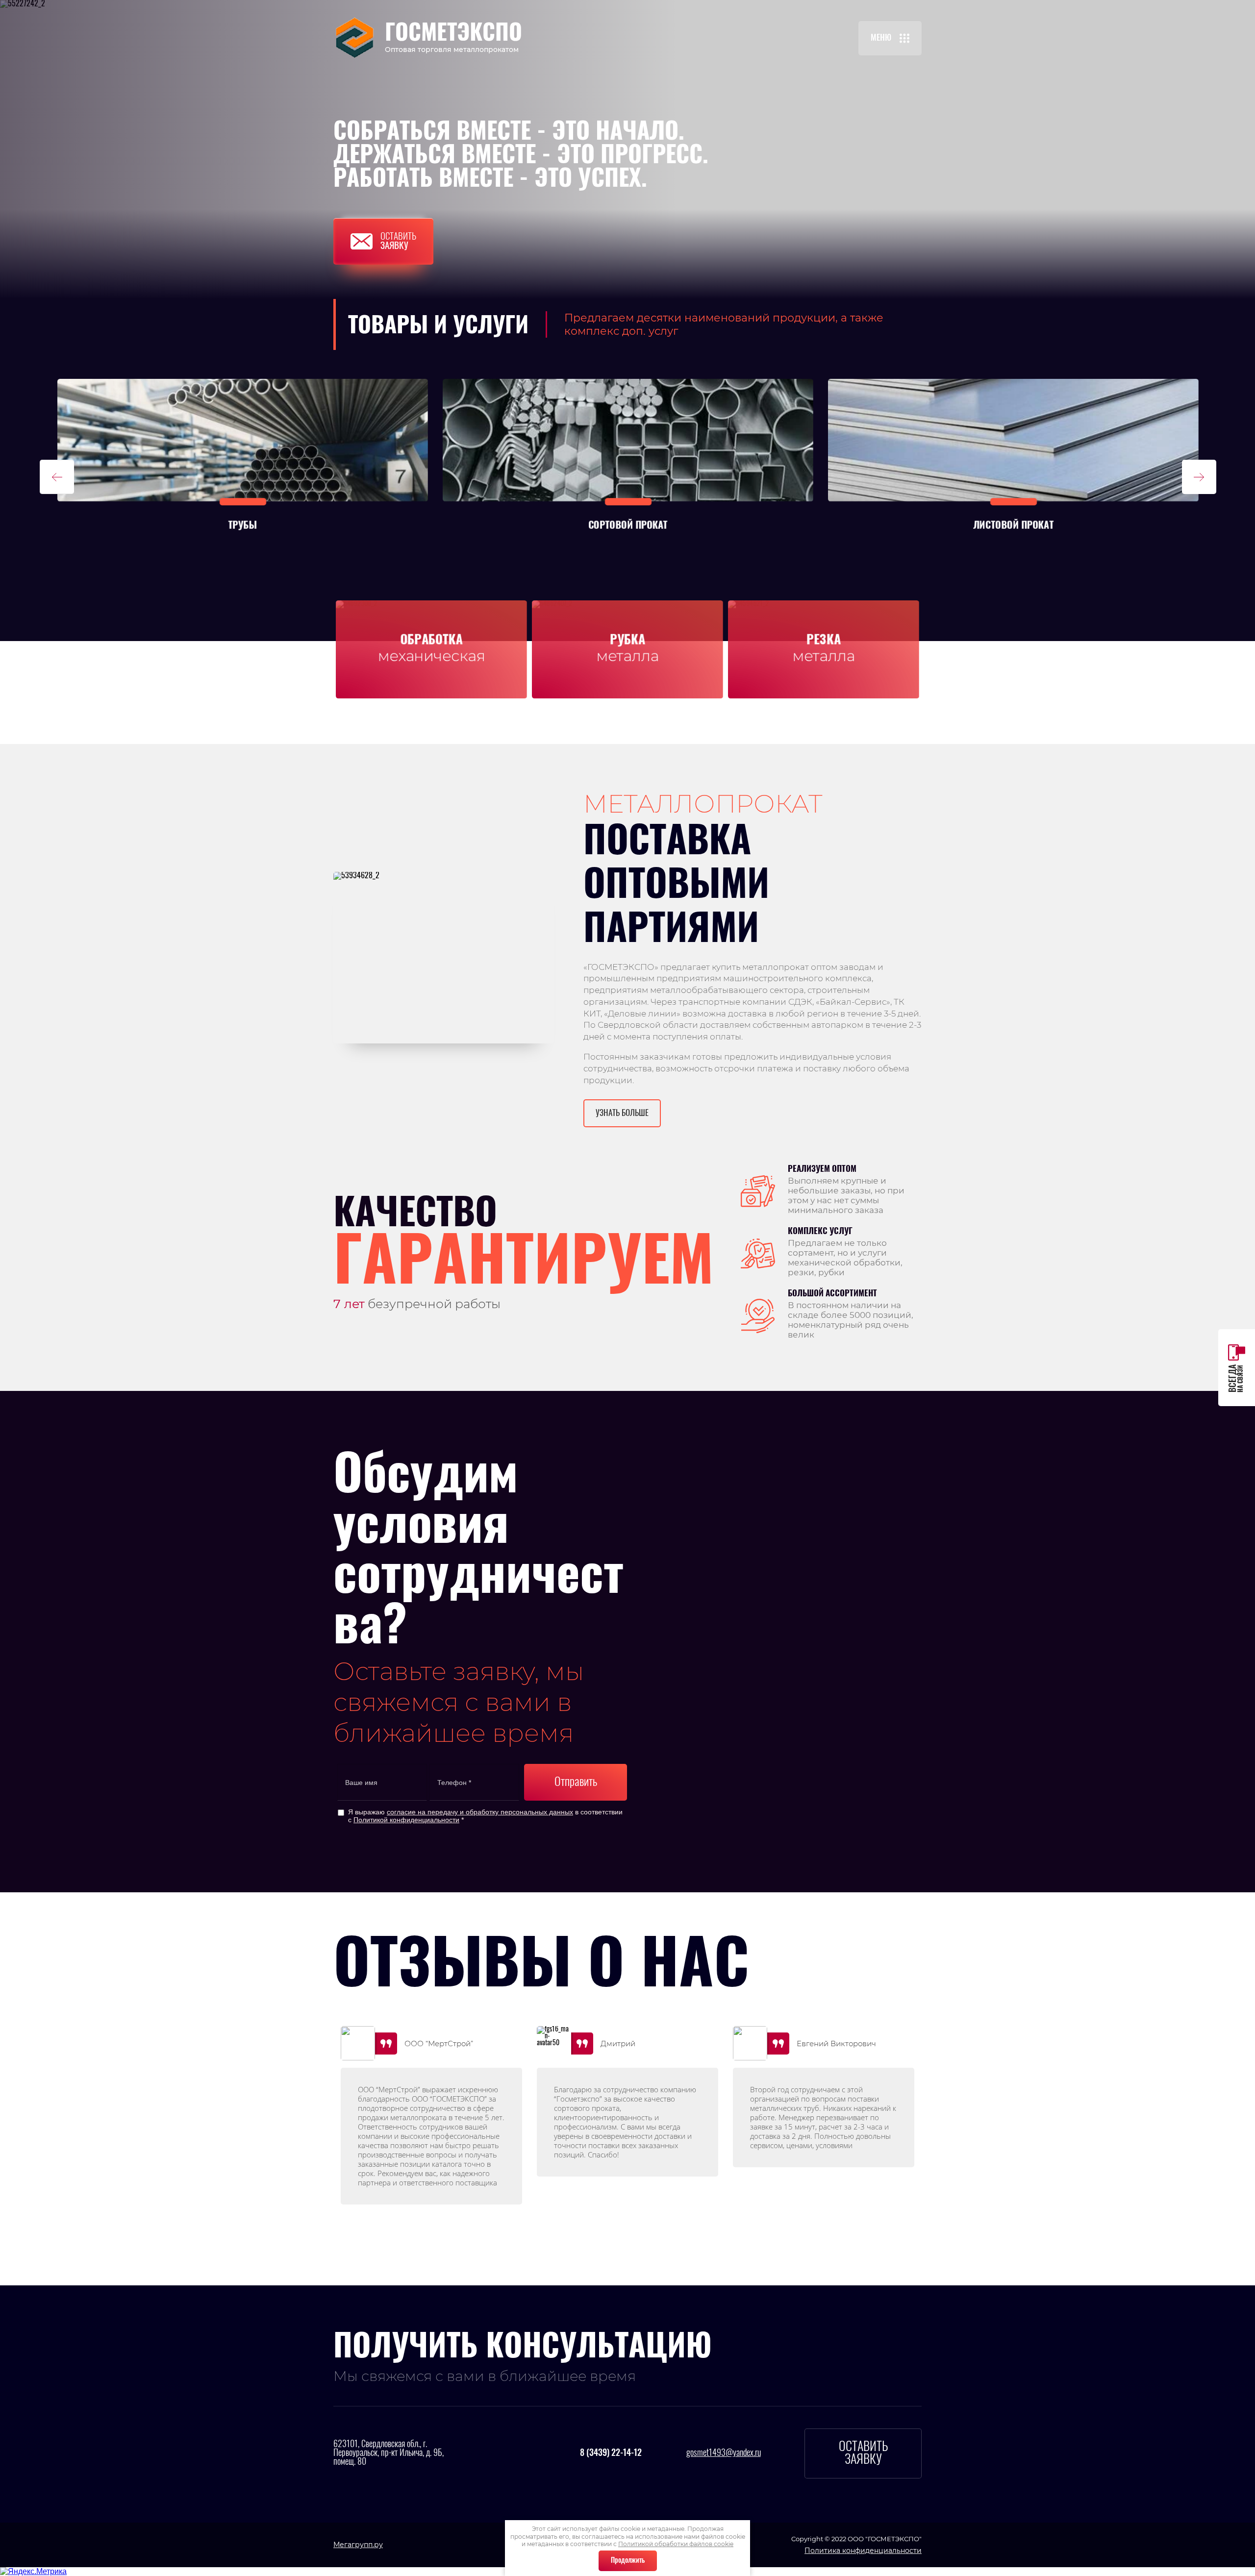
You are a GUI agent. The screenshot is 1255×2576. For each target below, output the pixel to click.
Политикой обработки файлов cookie (676, 2544)
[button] (890, 38)
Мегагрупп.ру (358, 2545)
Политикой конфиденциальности (406, 1820)
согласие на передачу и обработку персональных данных (480, 1812)
